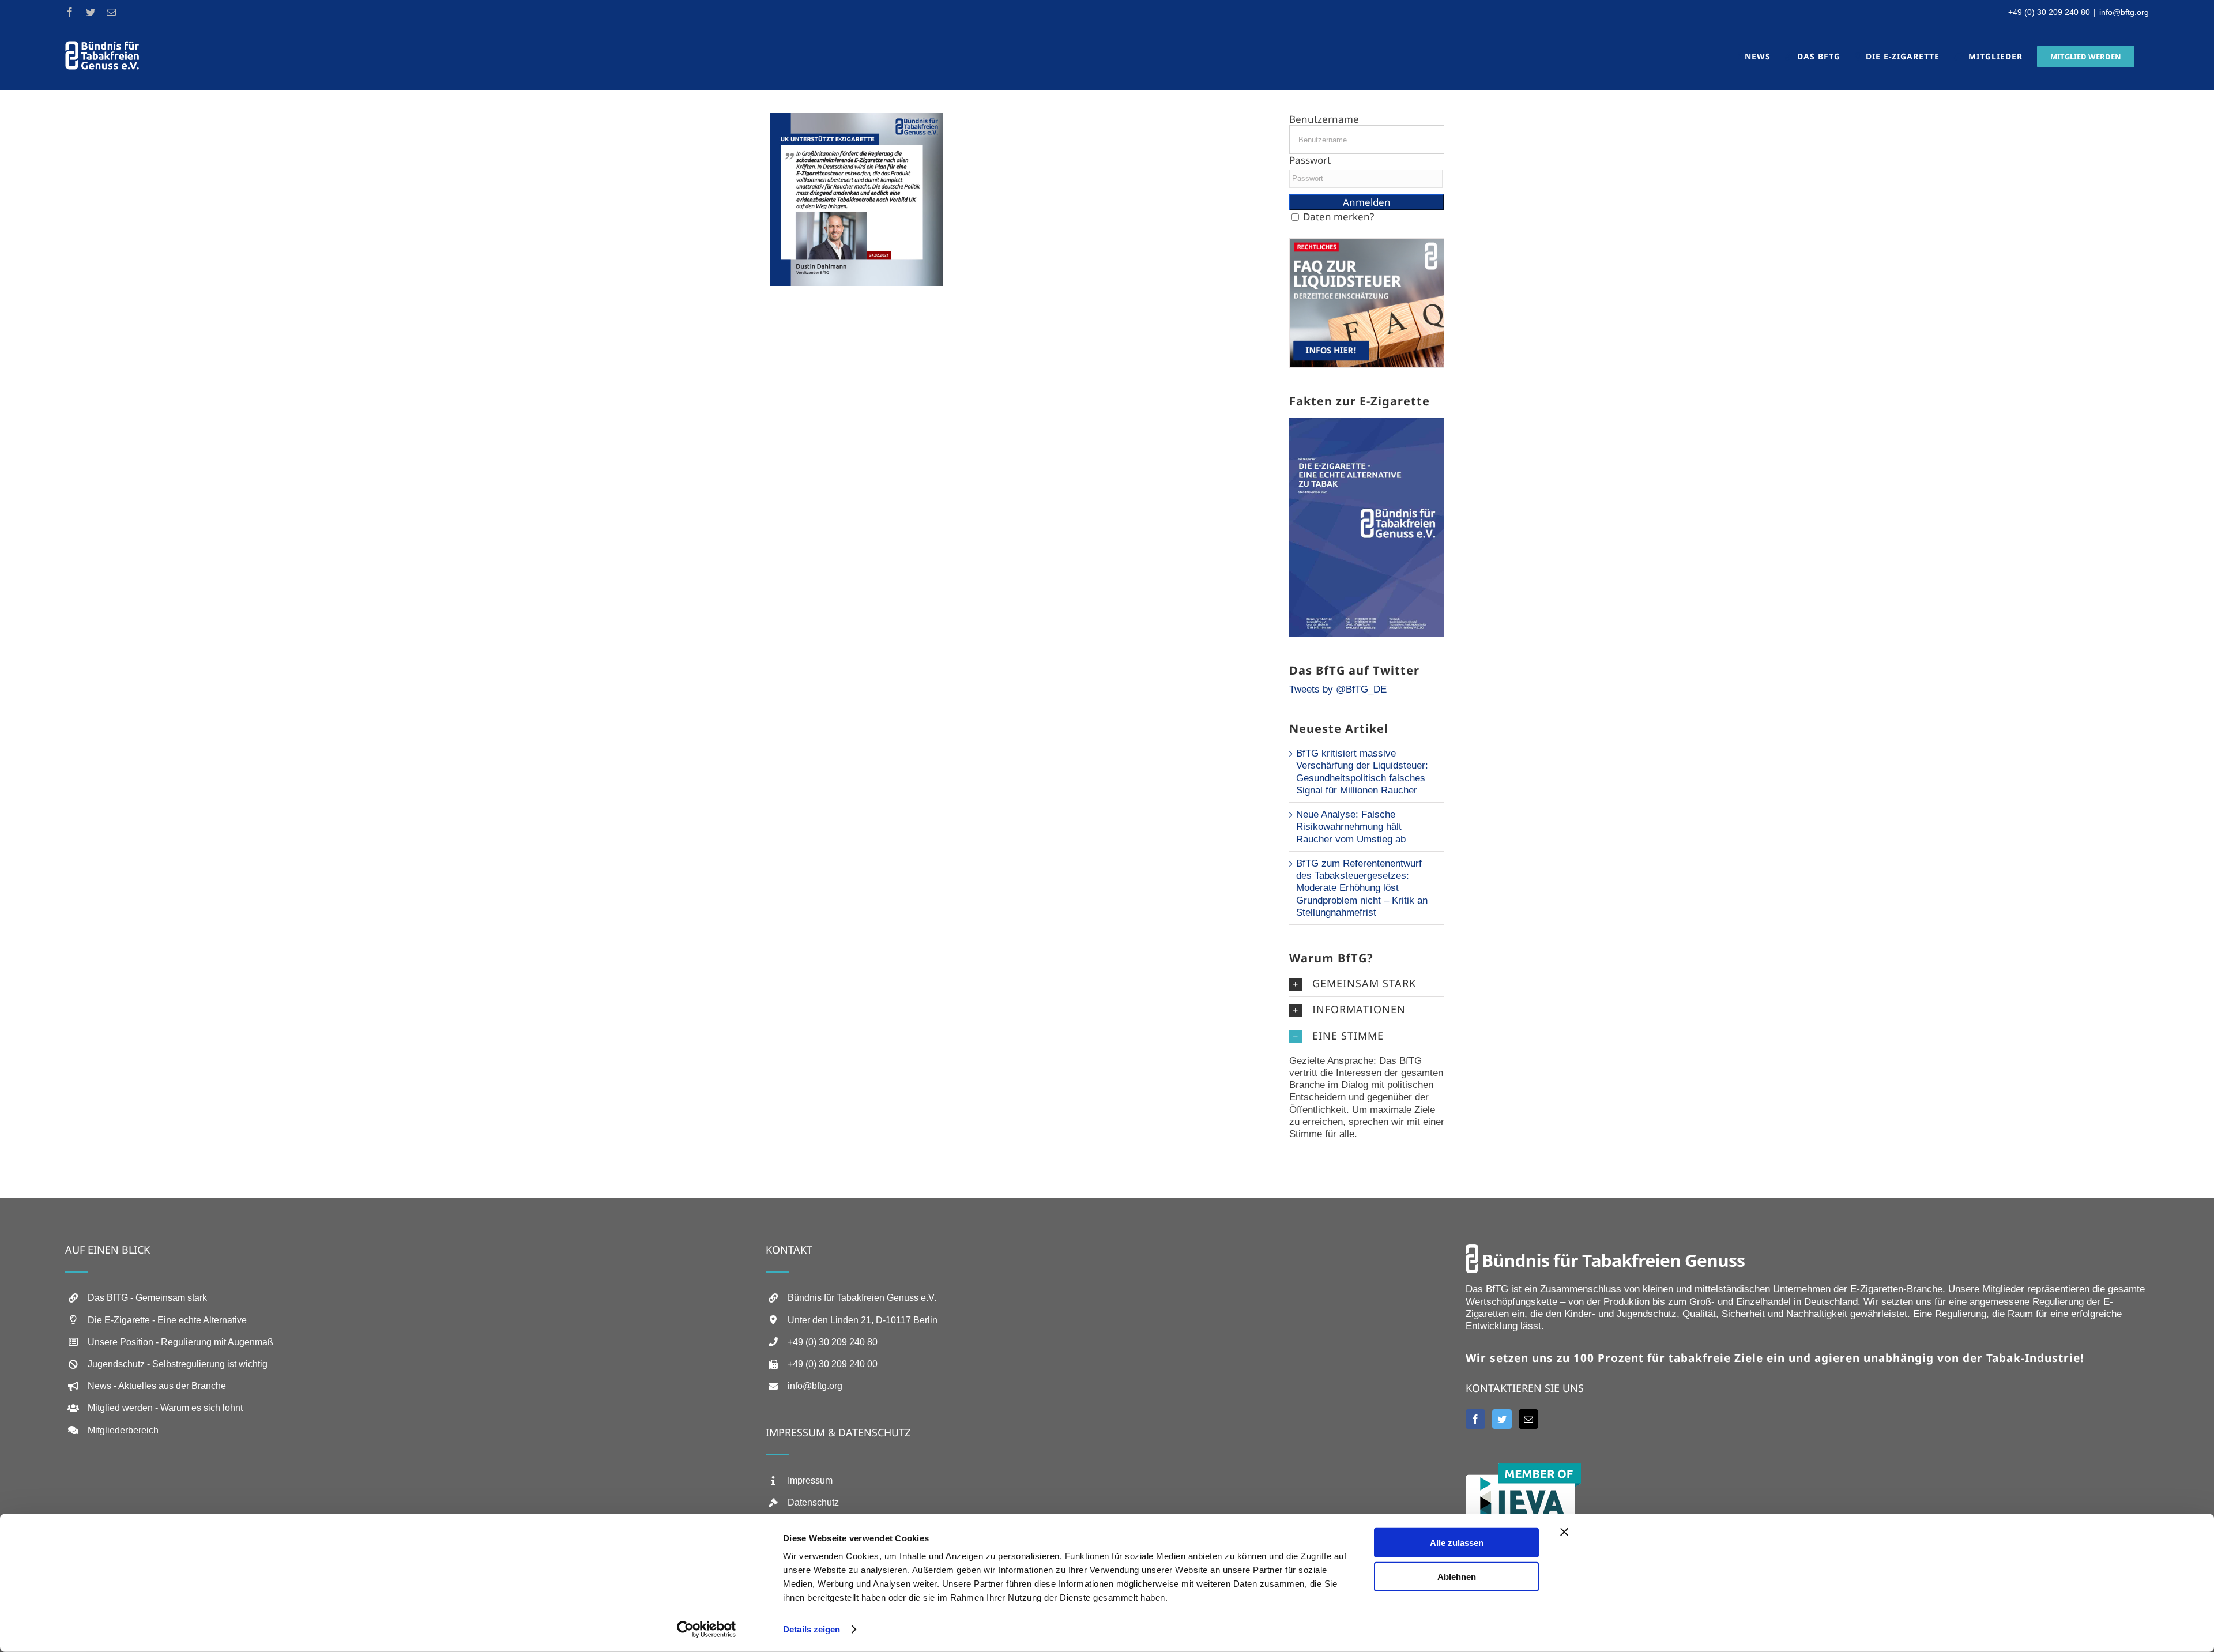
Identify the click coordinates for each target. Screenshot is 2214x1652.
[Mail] (1528, 1419)
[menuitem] (1754, 56)
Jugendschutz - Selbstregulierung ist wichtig (178, 1364)
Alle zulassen (1457, 1543)
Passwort (1310, 160)
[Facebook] (1475, 1419)
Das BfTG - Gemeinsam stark (147, 1298)
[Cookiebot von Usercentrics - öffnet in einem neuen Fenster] (707, 1630)
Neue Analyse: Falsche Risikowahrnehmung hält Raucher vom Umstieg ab (1351, 827)
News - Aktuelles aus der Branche (157, 1386)
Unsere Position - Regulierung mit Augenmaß (180, 1342)
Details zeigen (812, 1629)
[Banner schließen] (1564, 1532)
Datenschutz (813, 1502)
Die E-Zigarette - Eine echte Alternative (167, 1320)
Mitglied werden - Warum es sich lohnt (165, 1408)
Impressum (810, 1480)
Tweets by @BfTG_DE (1338, 689)
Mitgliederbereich (123, 1430)
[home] (1605, 1250)
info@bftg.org (2124, 12)
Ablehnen (1457, 1576)
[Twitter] (1502, 1419)
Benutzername (1324, 119)
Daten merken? (1338, 217)
